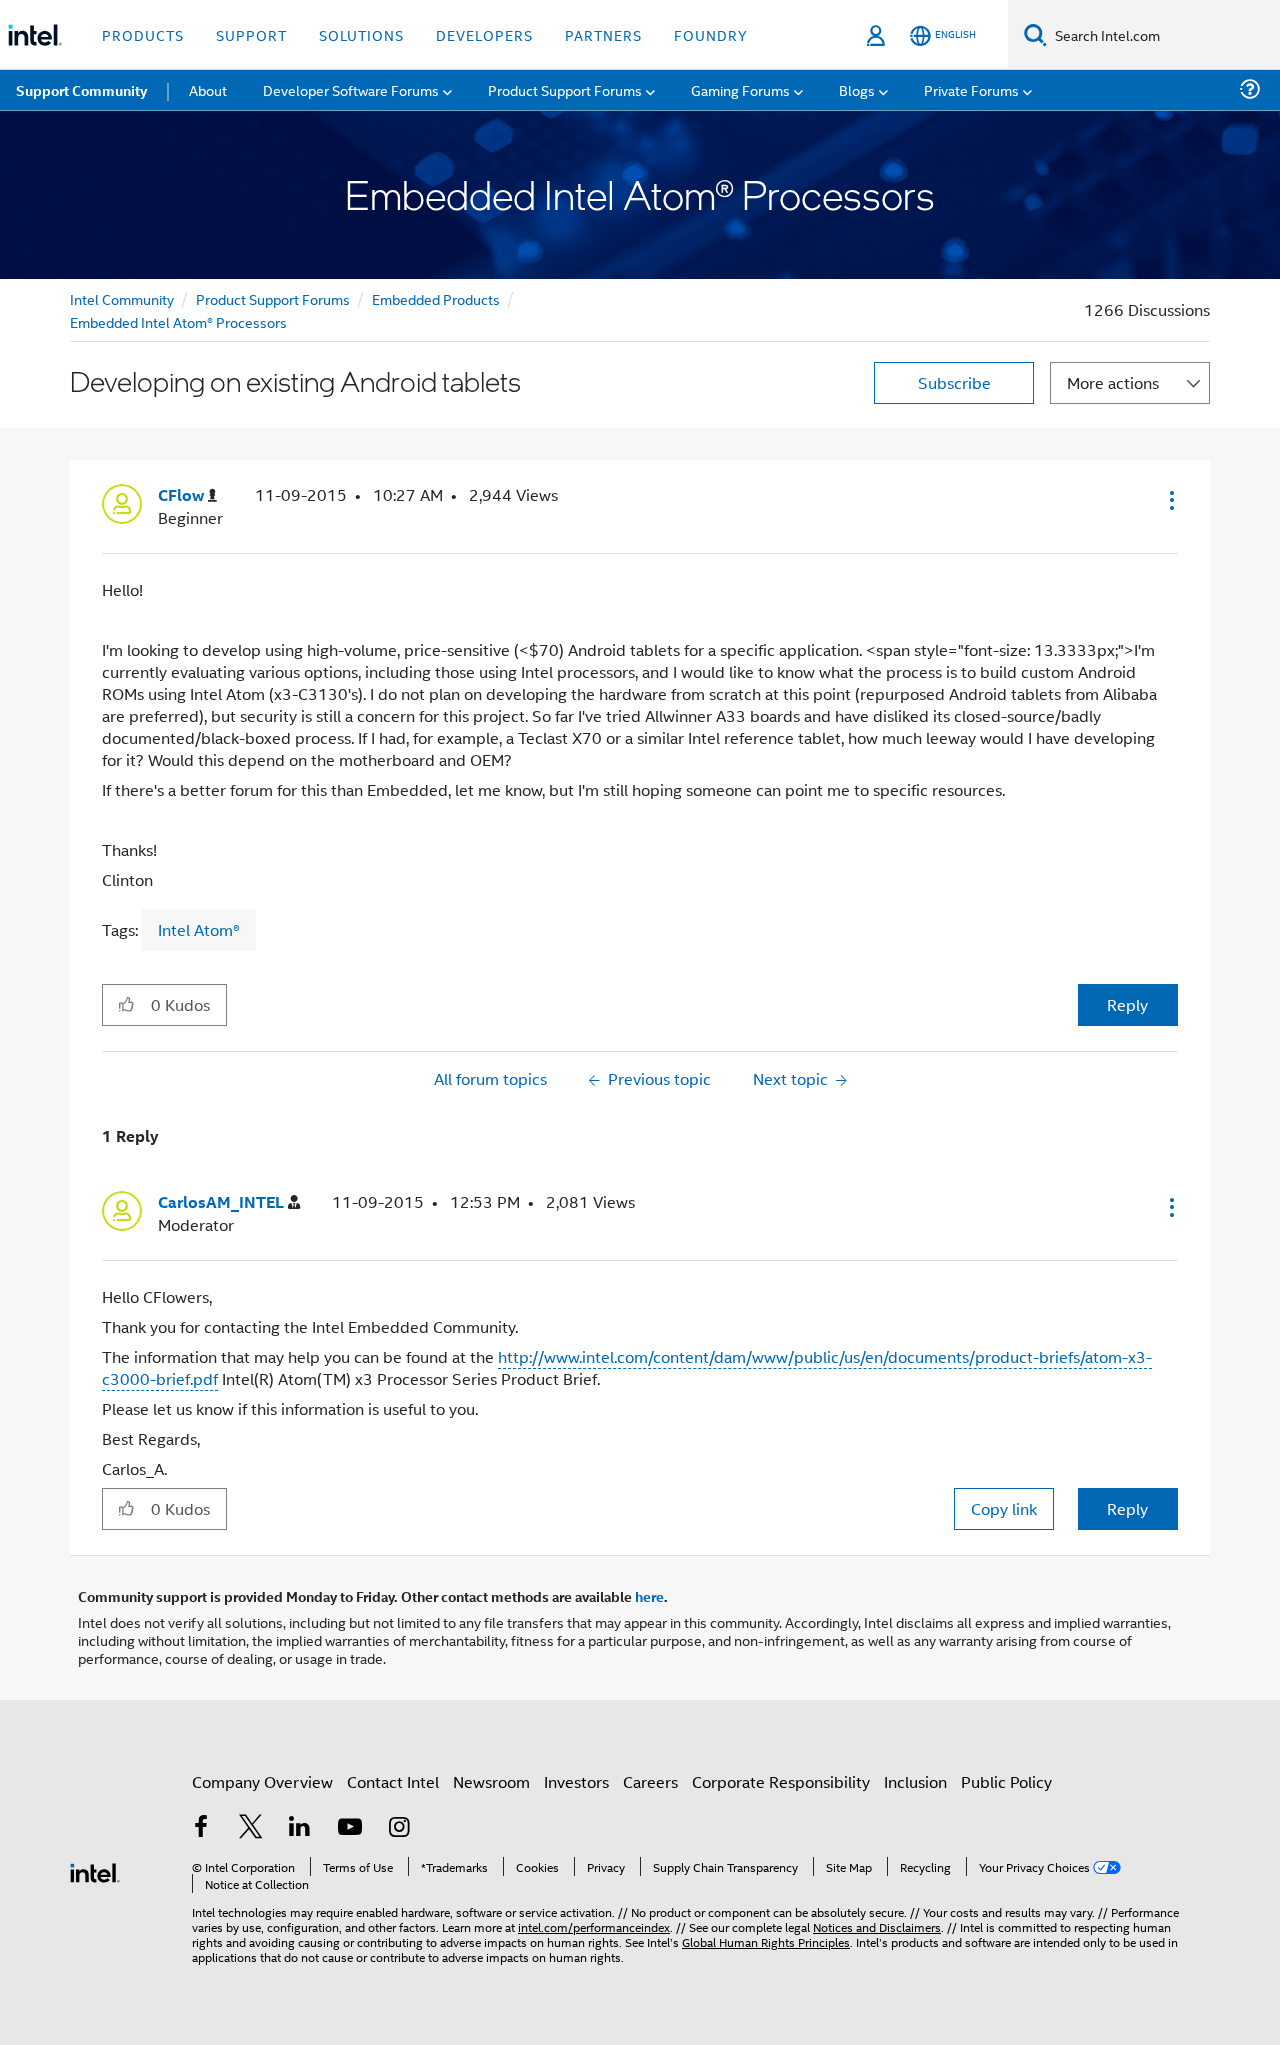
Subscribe (954, 382)
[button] (1170, 500)
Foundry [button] (711, 34)
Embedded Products (436, 298)
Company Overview (262, 1781)
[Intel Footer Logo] (95, 1870)
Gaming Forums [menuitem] (740, 89)
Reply (1127, 1004)
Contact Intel (393, 1781)
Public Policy (1006, 1781)
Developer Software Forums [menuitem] (351, 89)
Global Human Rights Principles (766, 1941)
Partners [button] (603, 34)
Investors (576, 1781)
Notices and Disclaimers (877, 1926)
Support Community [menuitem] (81, 90)
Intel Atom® (199, 929)
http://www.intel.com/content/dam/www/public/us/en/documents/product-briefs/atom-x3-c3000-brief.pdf (627, 1367)
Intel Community (122, 298)
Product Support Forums (273, 298)
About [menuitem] (208, 89)
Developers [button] (484, 34)
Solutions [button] (361, 34)
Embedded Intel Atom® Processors (178, 321)
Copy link (1004, 1508)
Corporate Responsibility (781, 1781)
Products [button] (143, 34)
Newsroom (491, 1781)
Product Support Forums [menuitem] (565, 89)
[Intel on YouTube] (350, 1828)
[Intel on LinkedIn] (300, 1828)
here (649, 1596)
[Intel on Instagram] (399, 1828)
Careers (650, 1781)
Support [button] (251, 34)
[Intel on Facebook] (201, 1828)
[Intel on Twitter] (251, 1828)
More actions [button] (1113, 382)
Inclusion (915, 1781)
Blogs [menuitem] (857, 89)
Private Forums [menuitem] (971, 89)
